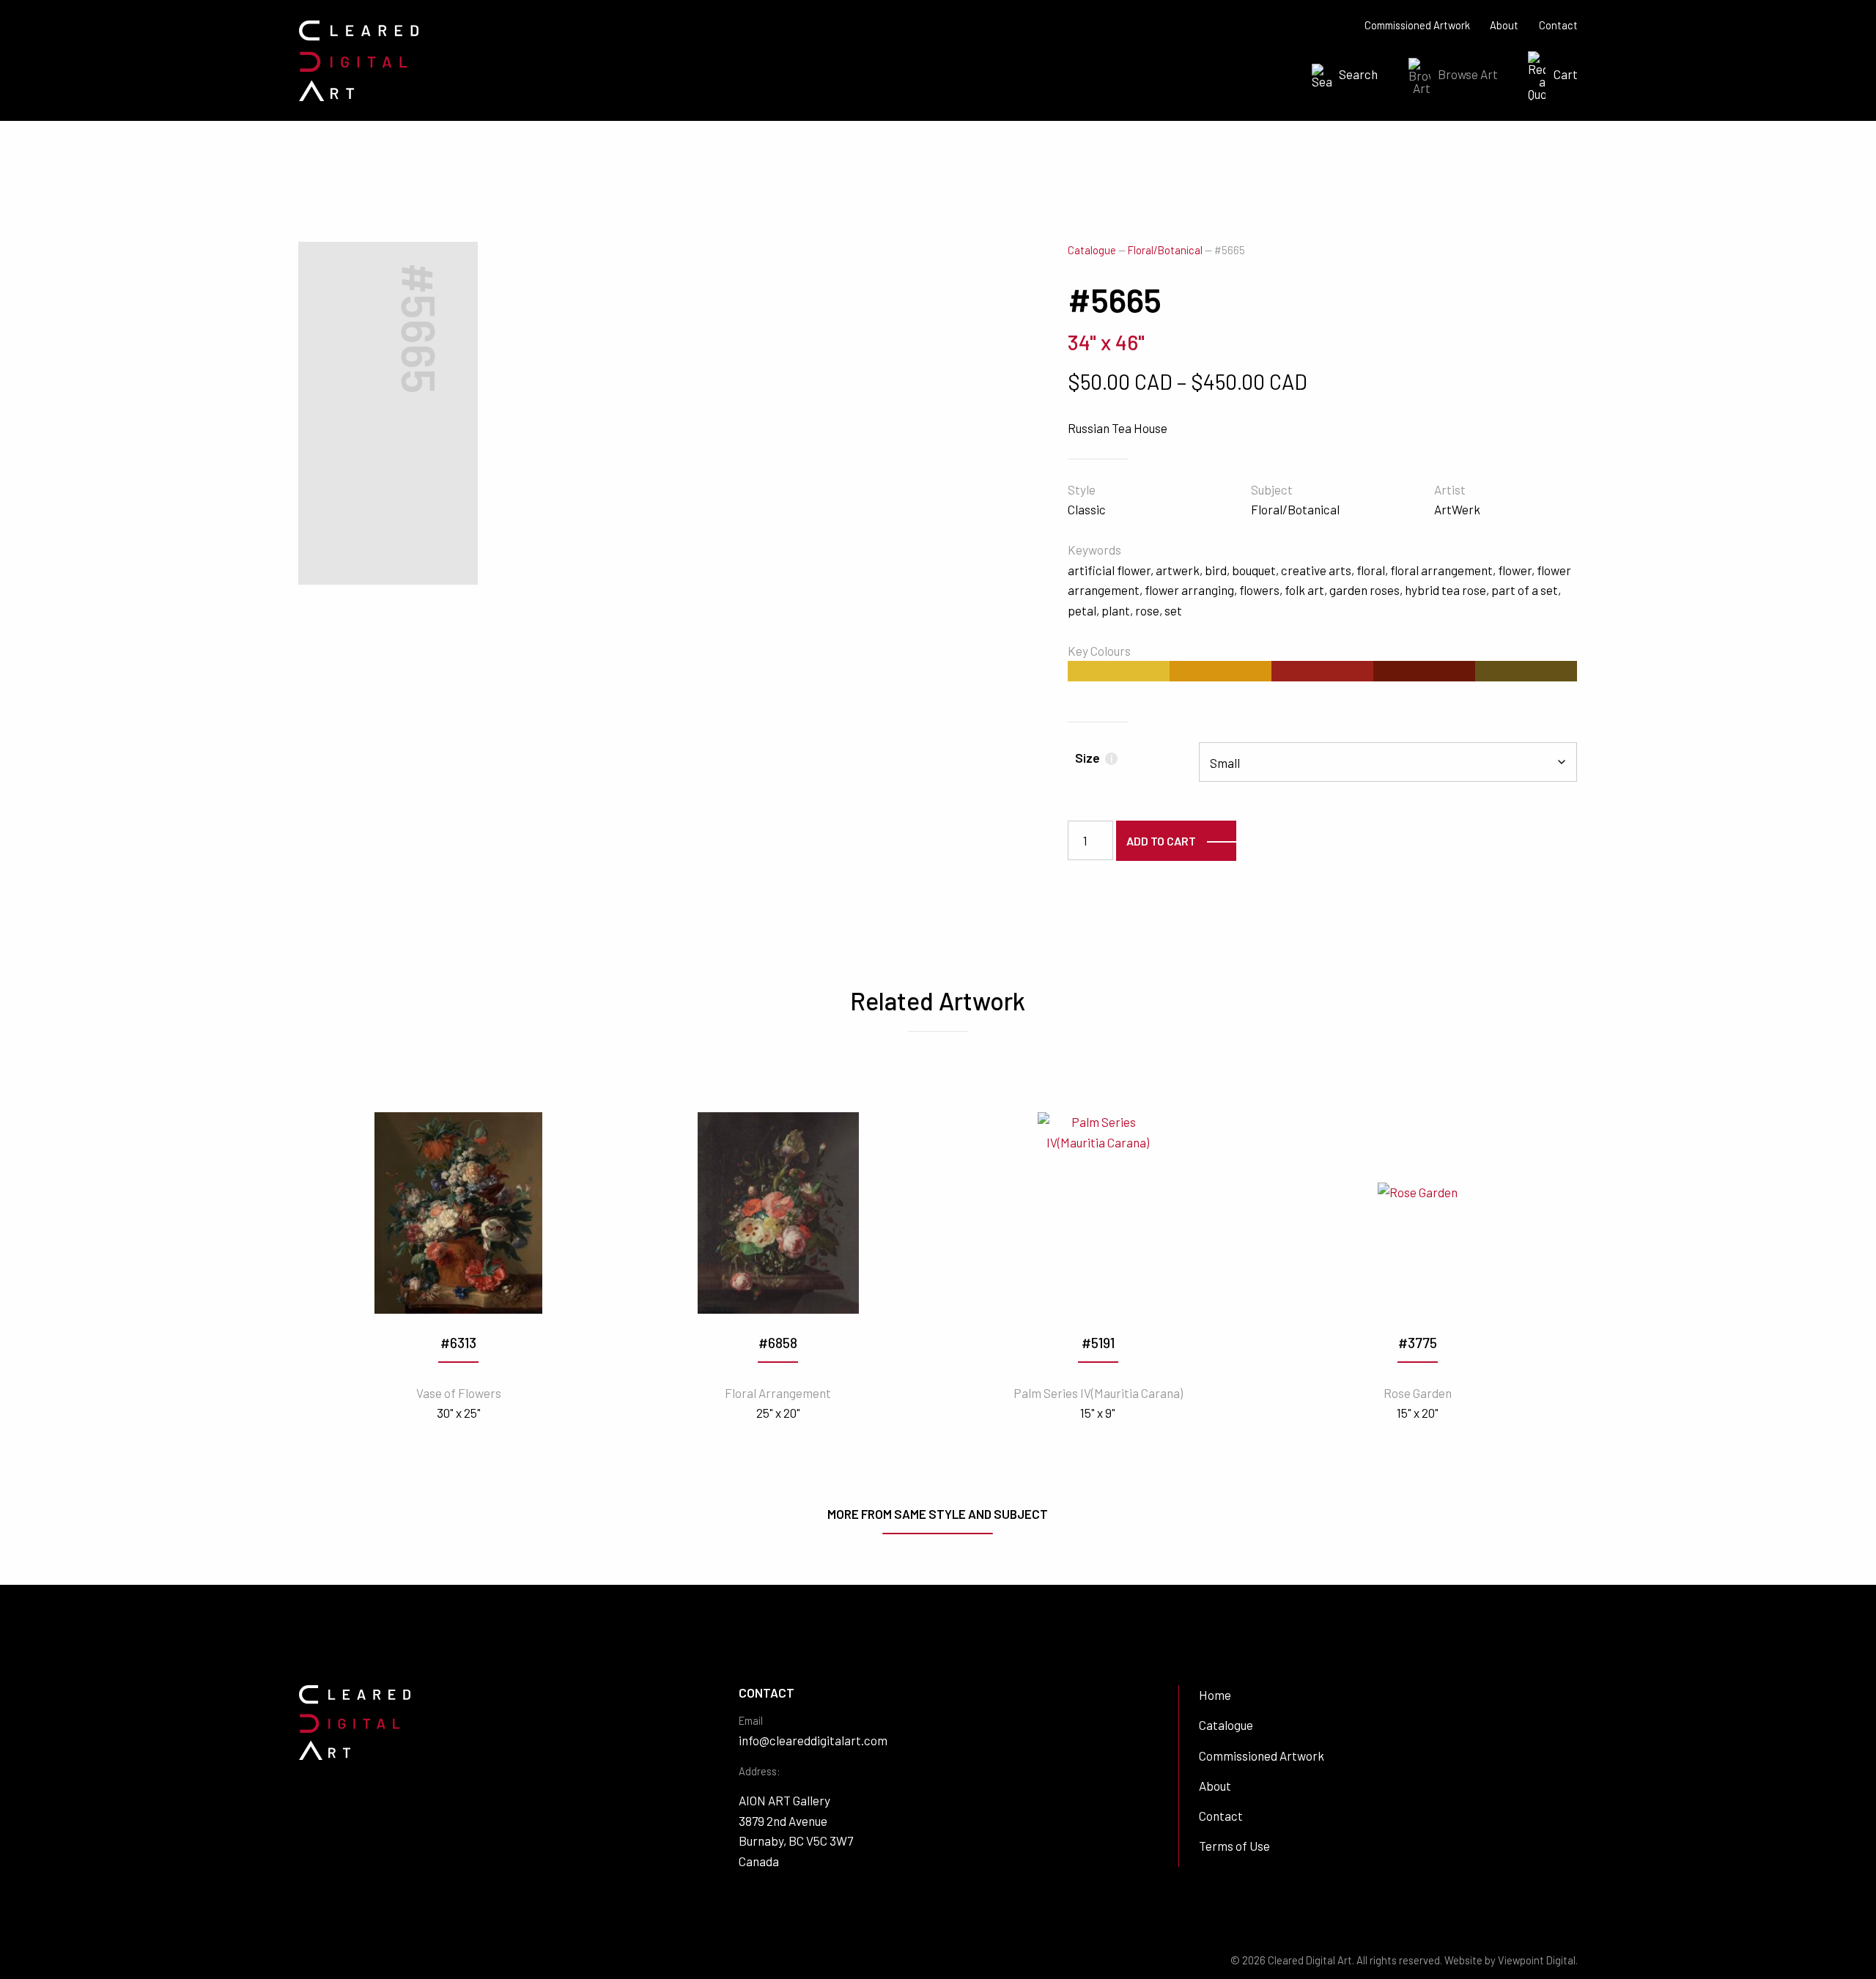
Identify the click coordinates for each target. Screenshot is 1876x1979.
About (1504, 25)
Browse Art (1468, 74)
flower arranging (1189, 590)
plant (1116, 610)
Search (1358, 74)
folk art (1304, 590)
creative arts (1316, 570)
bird (1216, 570)
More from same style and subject (938, 1514)
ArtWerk (1457, 509)
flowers (1259, 590)
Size (1094, 758)
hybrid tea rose (1445, 590)
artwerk (1178, 570)
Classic (1087, 509)
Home (1215, 1695)
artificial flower (1109, 570)
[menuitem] (1340, 76)
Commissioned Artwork (1417, 25)
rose (1147, 610)
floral (1371, 570)
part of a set (1525, 590)
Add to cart (1161, 841)
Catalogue (1092, 250)
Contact (1558, 25)
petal (1082, 610)
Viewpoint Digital (1537, 1960)
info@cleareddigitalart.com (813, 1740)
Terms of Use (1234, 1846)
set (1173, 610)
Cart (1566, 74)
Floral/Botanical (1165, 250)
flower (1515, 570)
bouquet (1254, 570)
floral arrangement (1441, 570)
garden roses (1364, 590)
